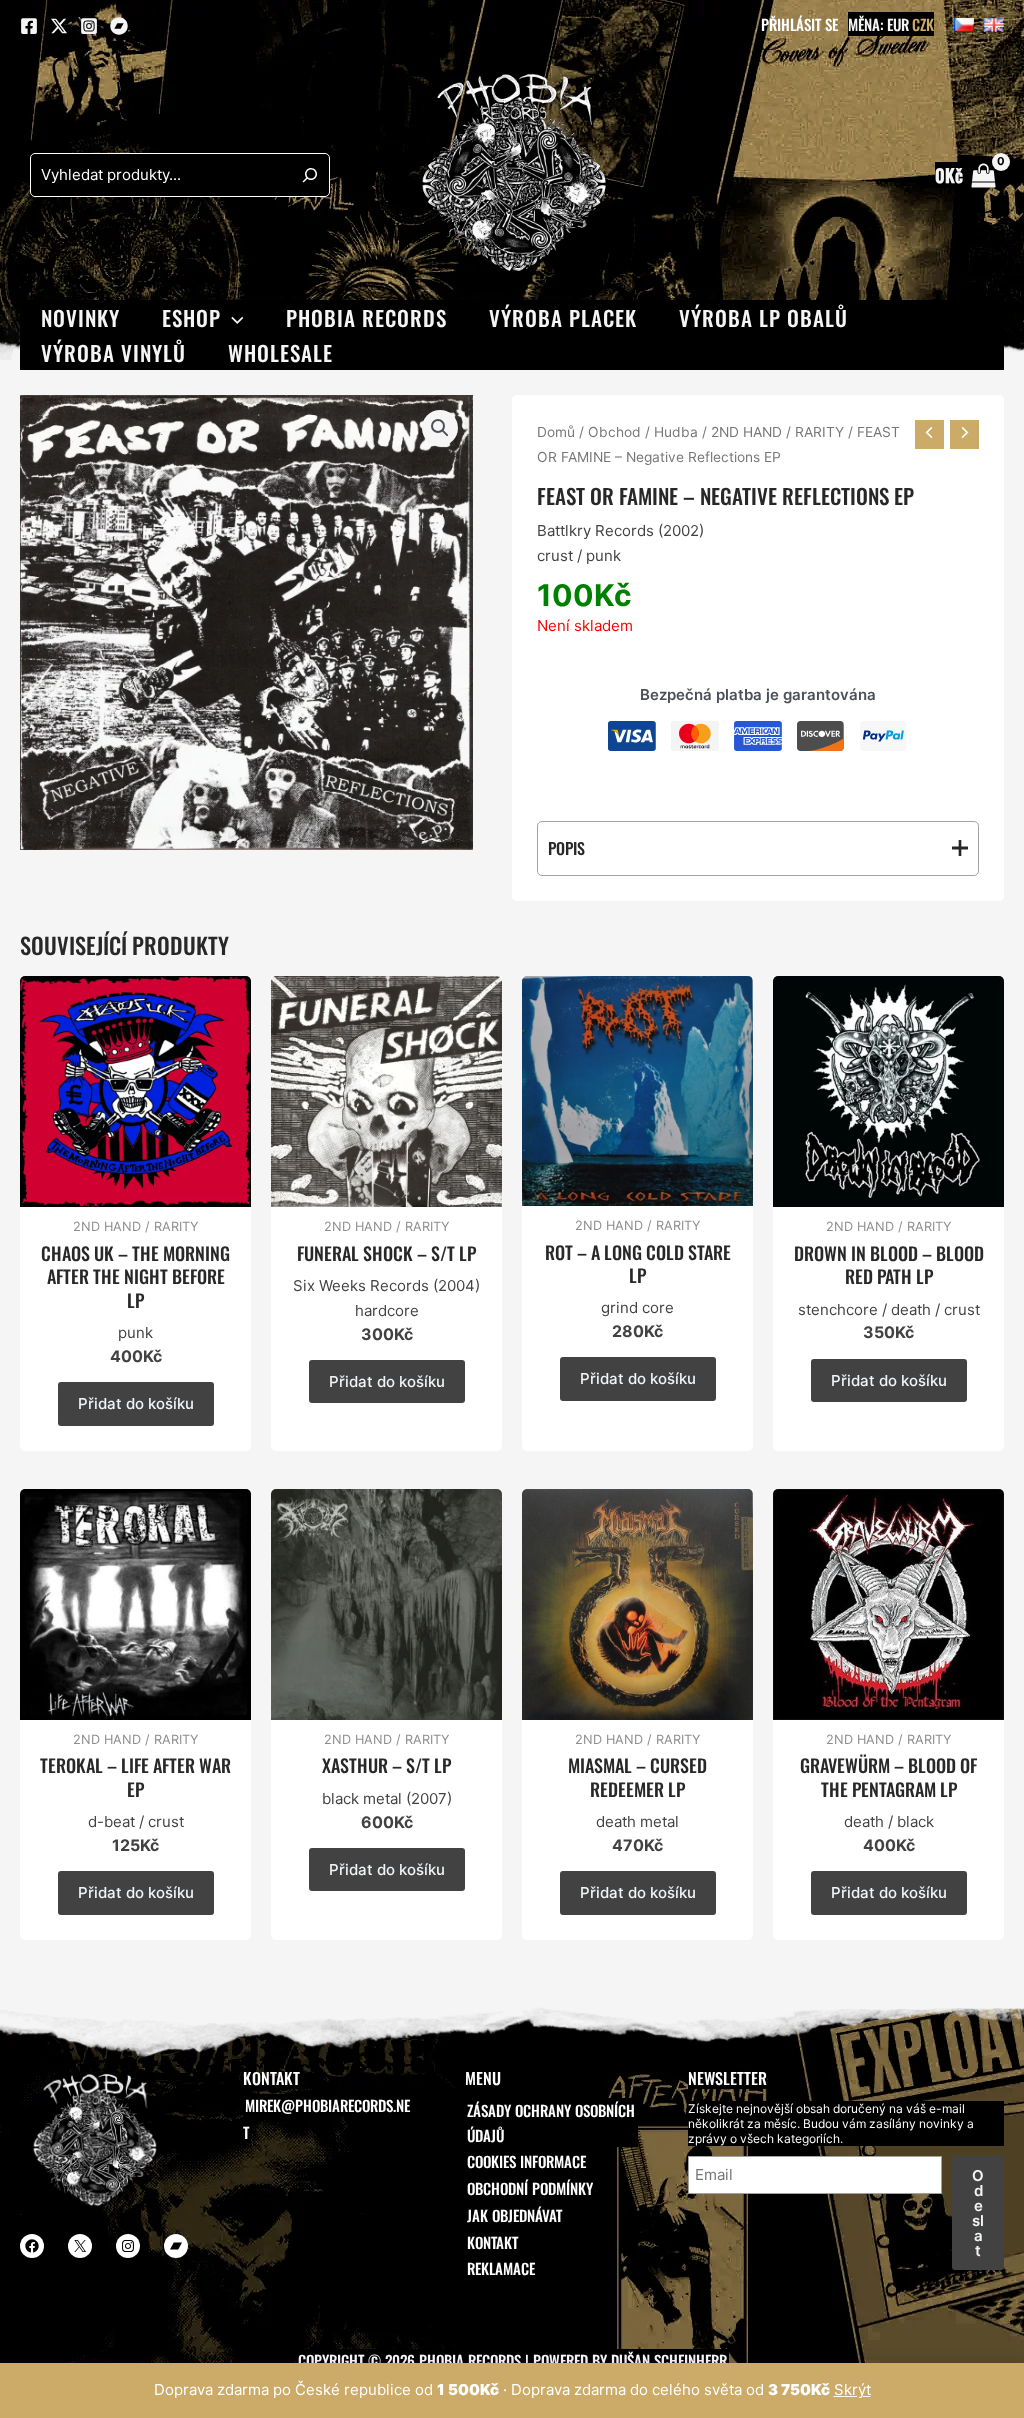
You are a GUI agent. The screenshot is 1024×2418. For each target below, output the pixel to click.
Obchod (614, 432)
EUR (898, 24)
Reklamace (501, 2268)
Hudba (676, 432)
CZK (923, 24)
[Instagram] (89, 26)
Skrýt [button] (852, 2389)
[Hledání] (310, 175)
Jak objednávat (514, 2215)
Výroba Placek (563, 317)
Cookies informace (526, 2161)
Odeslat (978, 2213)
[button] (232, 317)
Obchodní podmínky (530, 2188)
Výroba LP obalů (763, 317)
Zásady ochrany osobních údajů (551, 2122)
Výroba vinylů (113, 352)
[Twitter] (59, 26)
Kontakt (492, 2242)
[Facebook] (29, 26)
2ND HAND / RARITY (777, 432)
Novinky (80, 317)
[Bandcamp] (119, 26)
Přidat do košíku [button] (136, 1403)
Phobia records (366, 317)
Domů (556, 432)
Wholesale (280, 352)
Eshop (191, 317)
